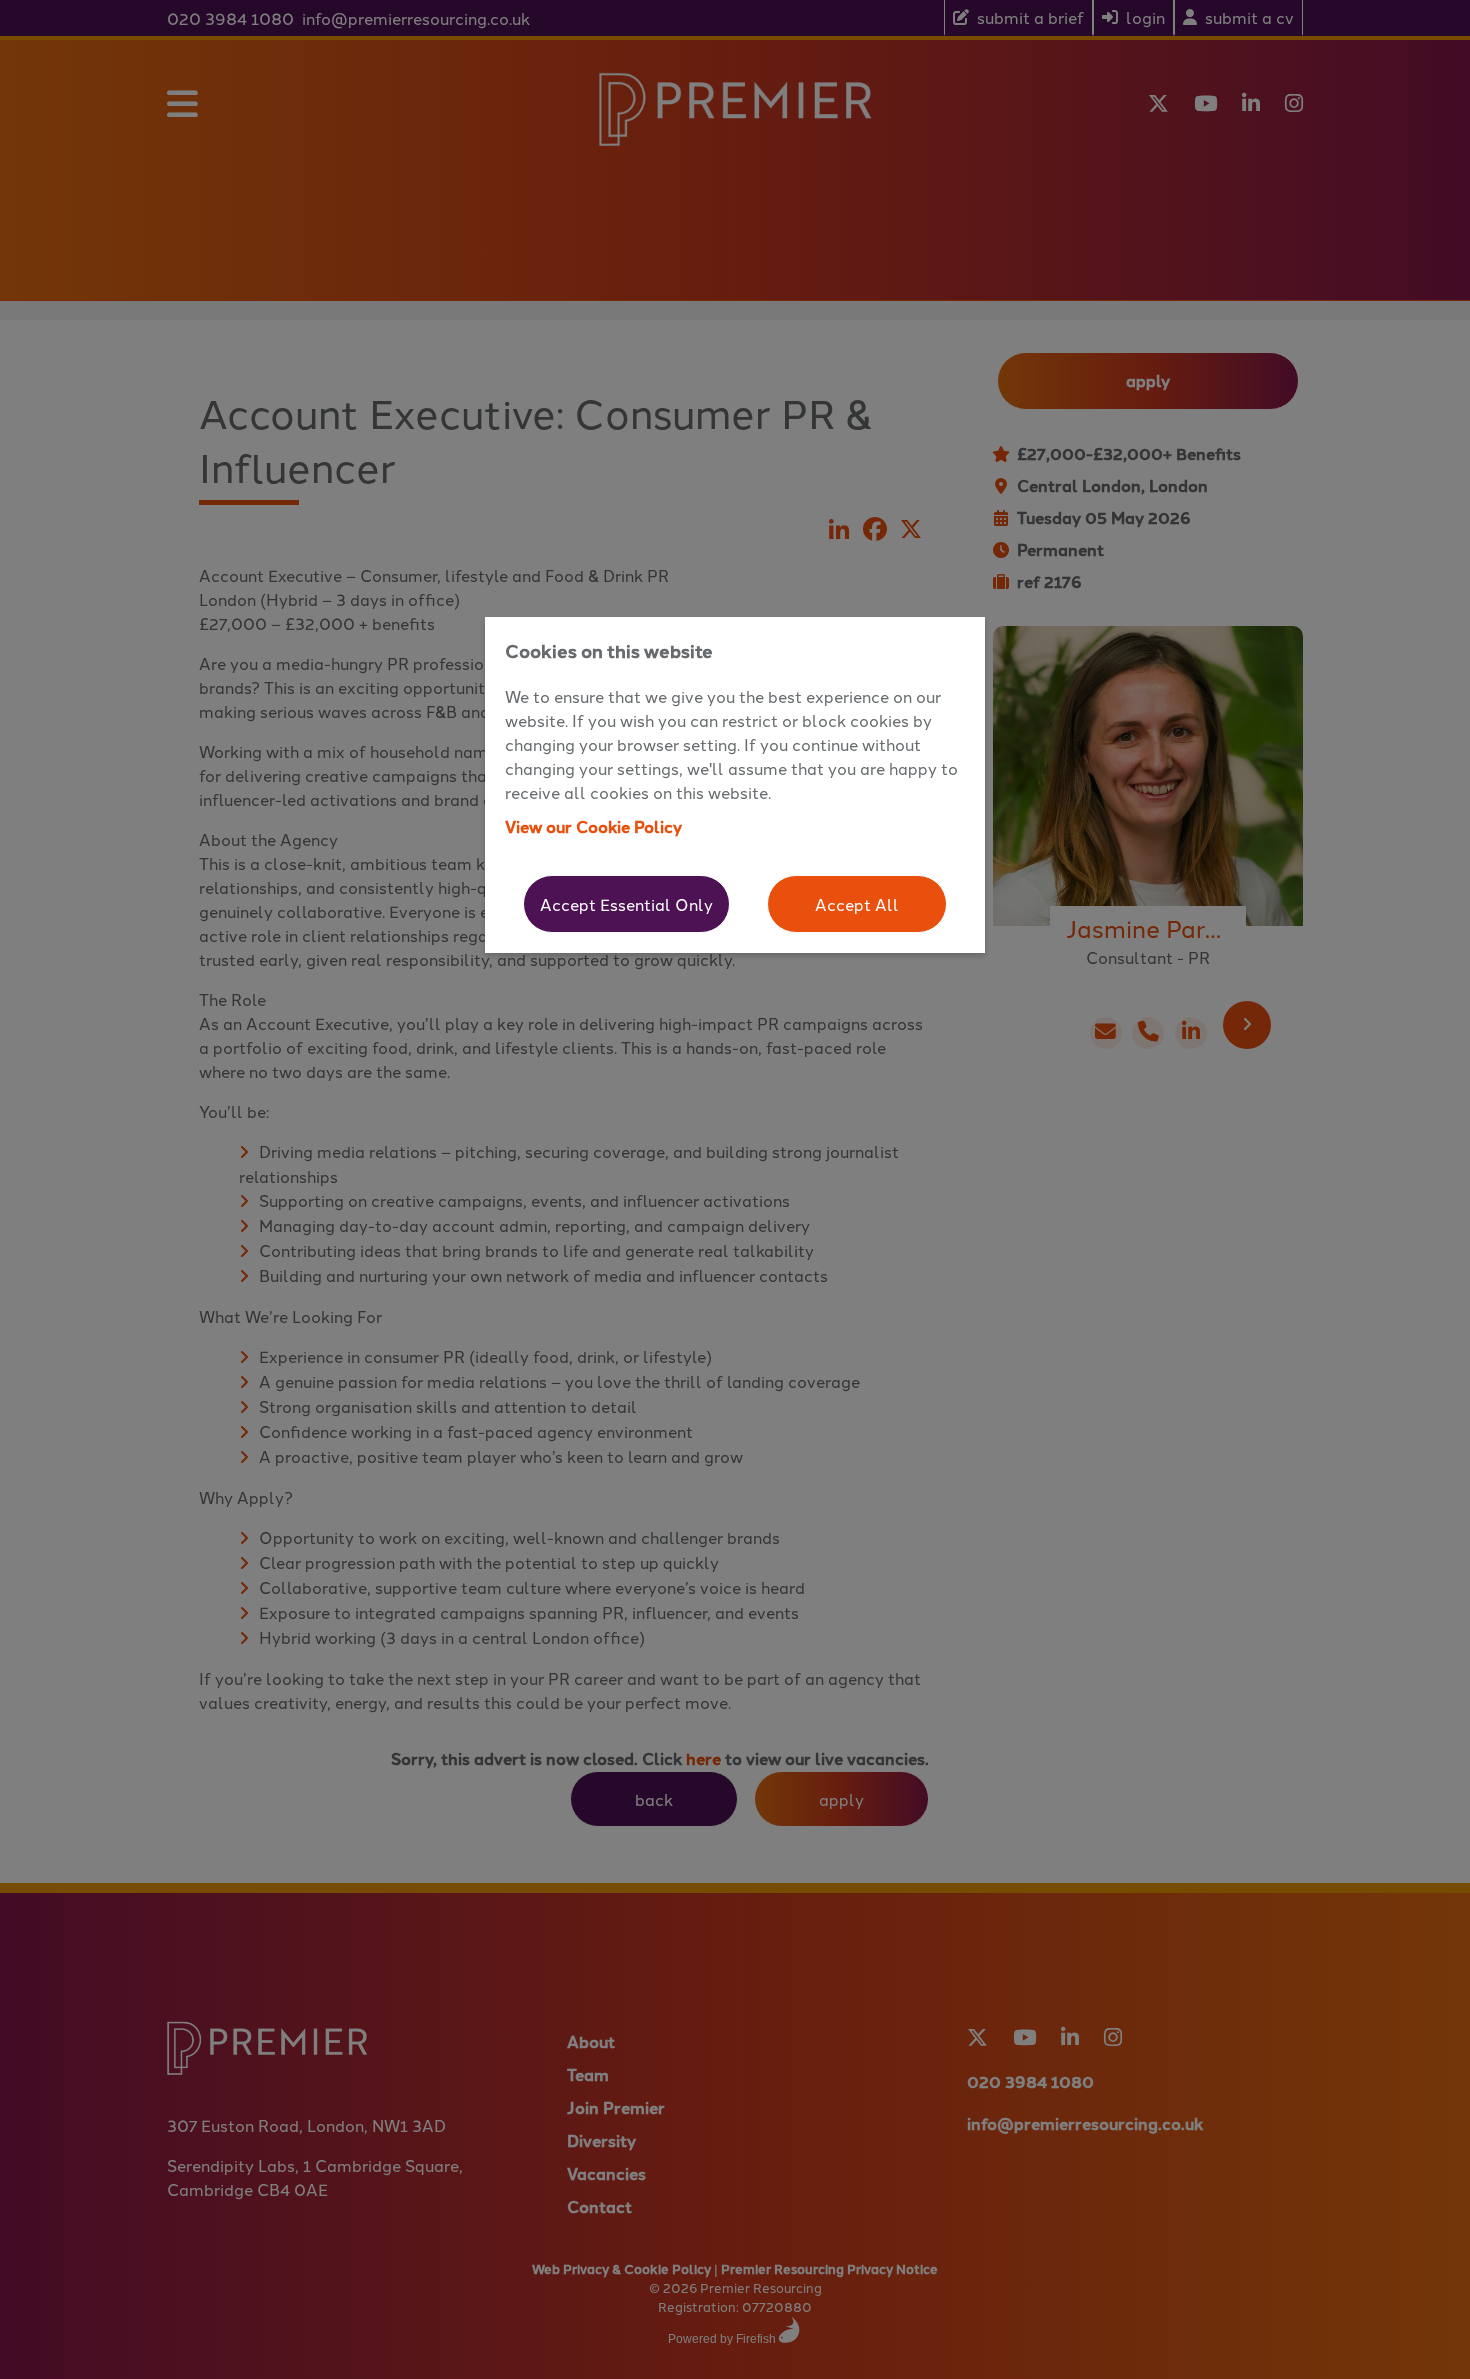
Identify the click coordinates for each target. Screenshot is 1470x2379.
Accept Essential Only (626, 904)
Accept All (857, 904)
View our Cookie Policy (593, 826)
